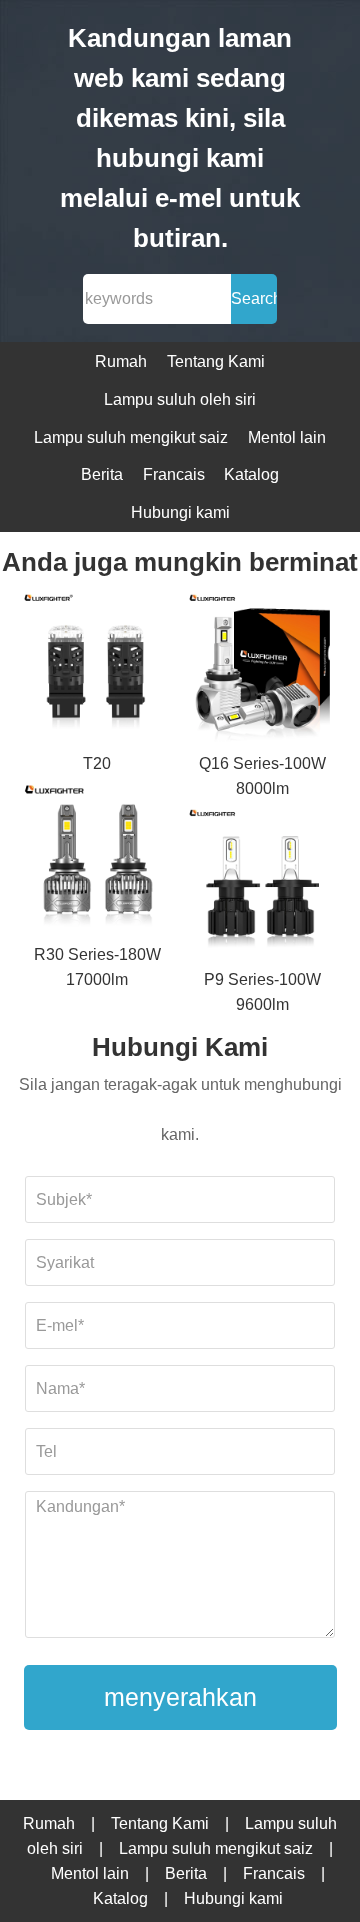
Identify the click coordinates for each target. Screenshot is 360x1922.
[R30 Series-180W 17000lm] (97, 859)
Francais (174, 474)
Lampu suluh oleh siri (180, 399)
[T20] (97, 669)
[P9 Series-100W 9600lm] (262, 884)
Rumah (121, 361)
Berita (102, 474)
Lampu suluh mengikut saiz (131, 437)
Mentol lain (287, 437)
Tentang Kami (216, 361)
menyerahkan (180, 1697)
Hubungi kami (180, 512)
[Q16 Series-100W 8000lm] (262, 669)
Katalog (251, 474)
